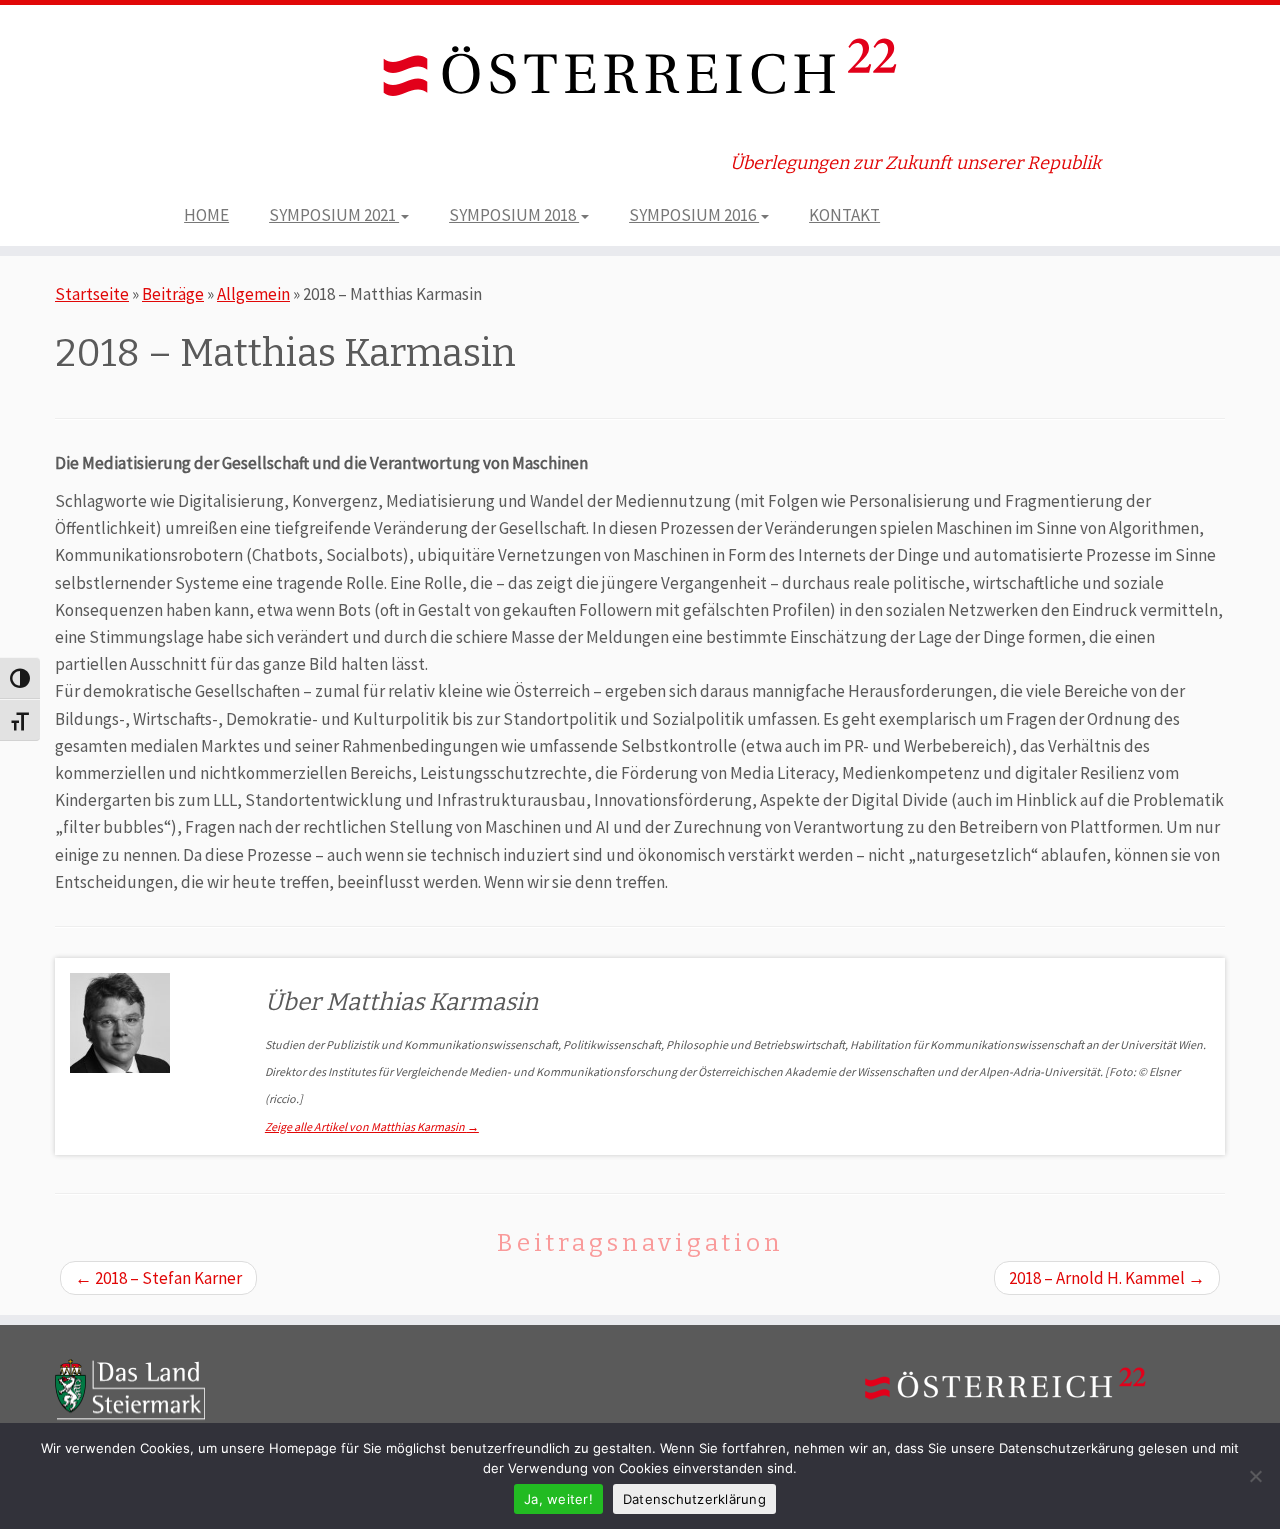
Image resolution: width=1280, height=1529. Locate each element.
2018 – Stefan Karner (158, 1278)
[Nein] (1255, 1476)
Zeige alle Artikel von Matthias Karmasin (372, 1126)
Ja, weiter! (558, 1499)
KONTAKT (844, 215)
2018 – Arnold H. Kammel (1107, 1278)
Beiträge (173, 294)
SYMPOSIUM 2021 (334, 215)
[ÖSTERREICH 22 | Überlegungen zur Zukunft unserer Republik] (640, 71)
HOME (206, 215)
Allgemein (253, 294)
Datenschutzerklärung (694, 1499)
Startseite (92, 294)
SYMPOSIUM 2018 (514, 215)
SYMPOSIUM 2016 (694, 215)
